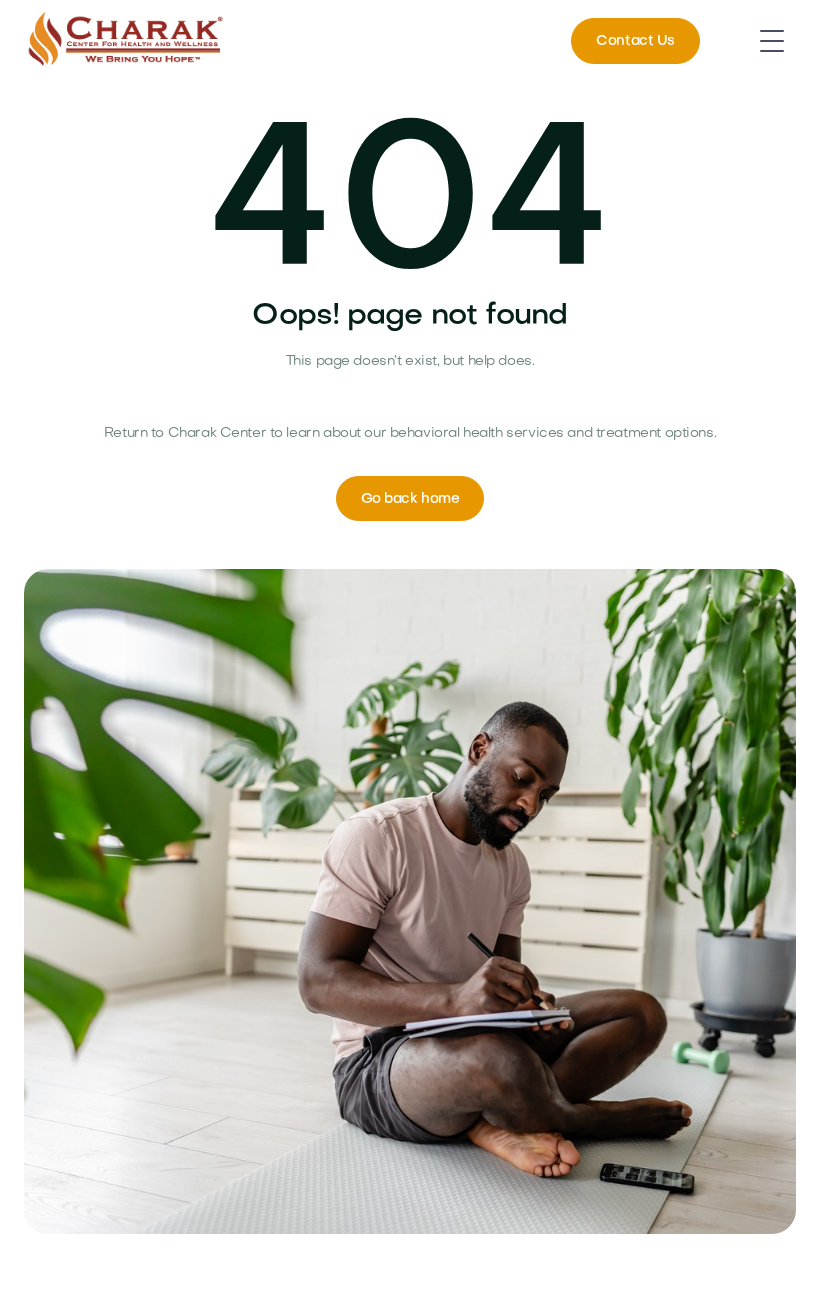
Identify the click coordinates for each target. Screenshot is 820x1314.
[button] (772, 41)
